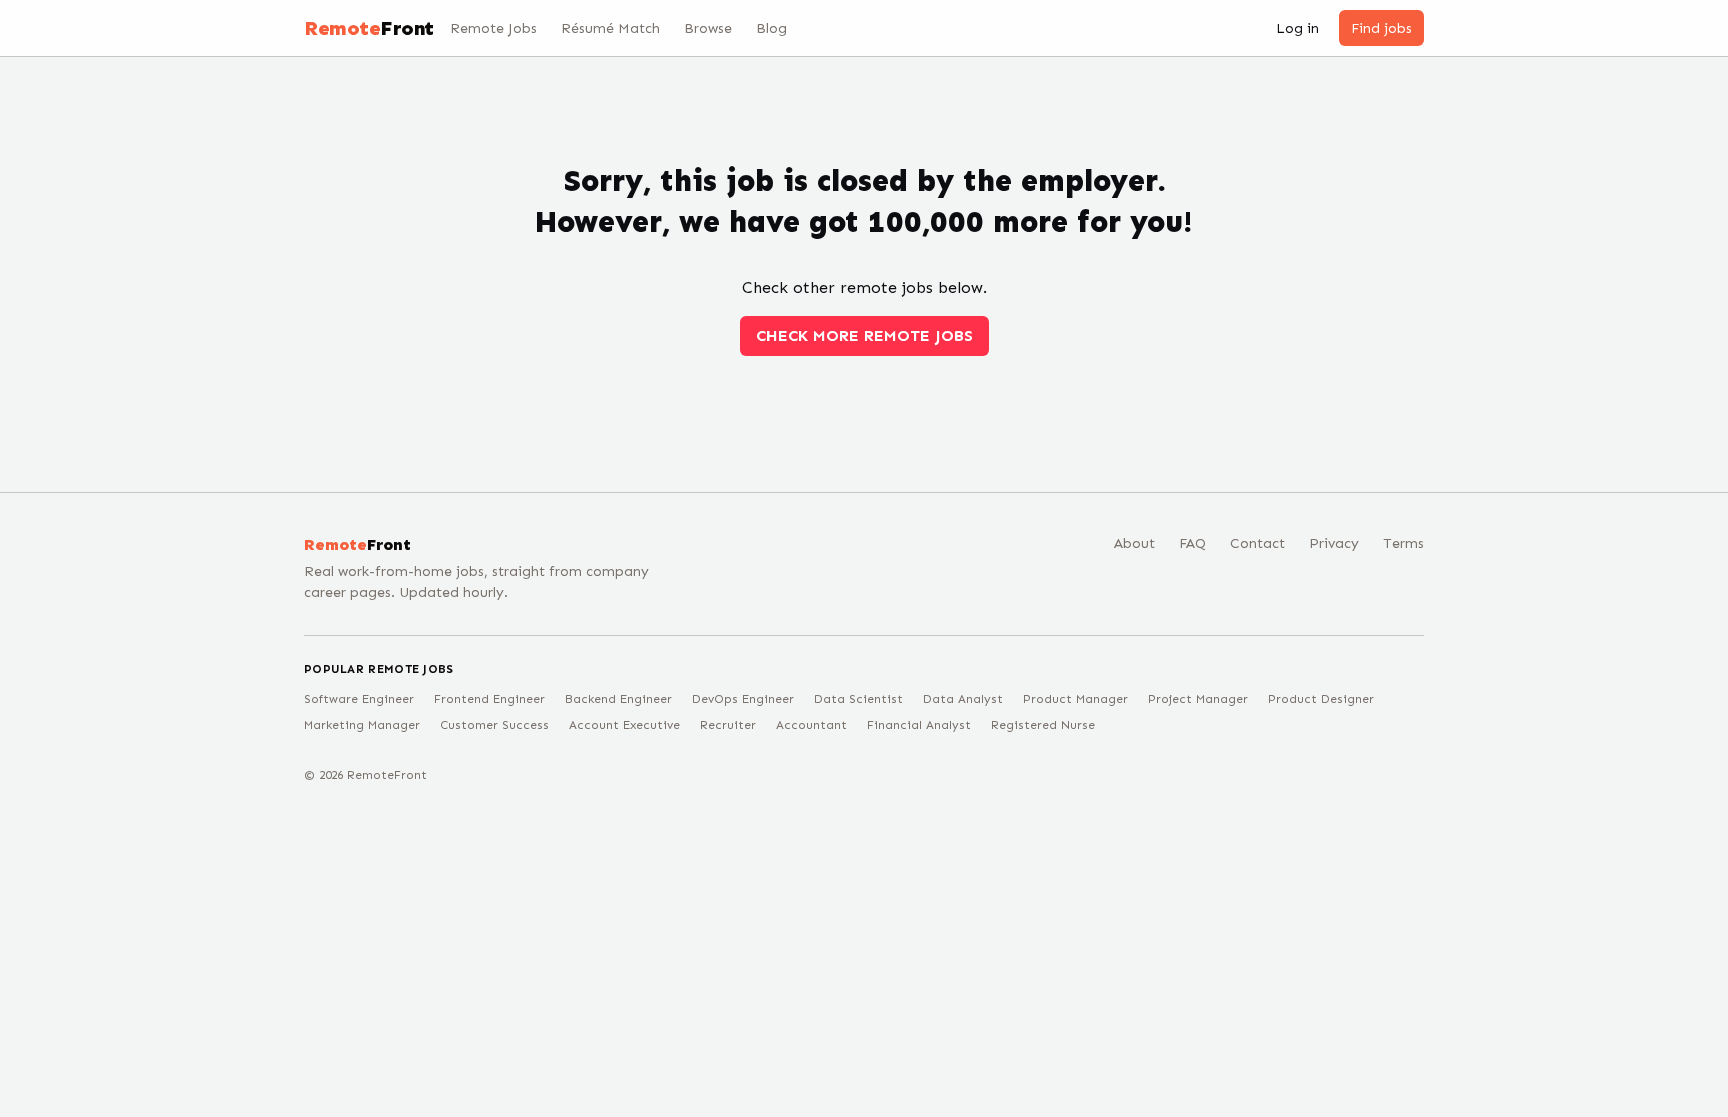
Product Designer (1321, 699)
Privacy (1334, 543)
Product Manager (1075, 699)
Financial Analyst (919, 725)
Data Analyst (963, 699)
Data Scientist (858, 699)
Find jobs (1381, 28)
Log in (1297, 28)
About (1134, 543)
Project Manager (1198, 699)
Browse (708, 28)
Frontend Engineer (489, 699)
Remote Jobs (493, 28)
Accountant (811, 725)
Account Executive (624, 725)
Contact (1257, 543)
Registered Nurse (1043, 725)
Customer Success (494, 725)
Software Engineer (359, 699)
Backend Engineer (618, 699)
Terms (1403, 543)
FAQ (1192, 543)
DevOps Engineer (743, 699)
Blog (771, 28)
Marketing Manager (362, 725)
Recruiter (728, 725)
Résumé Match (610, 28)
